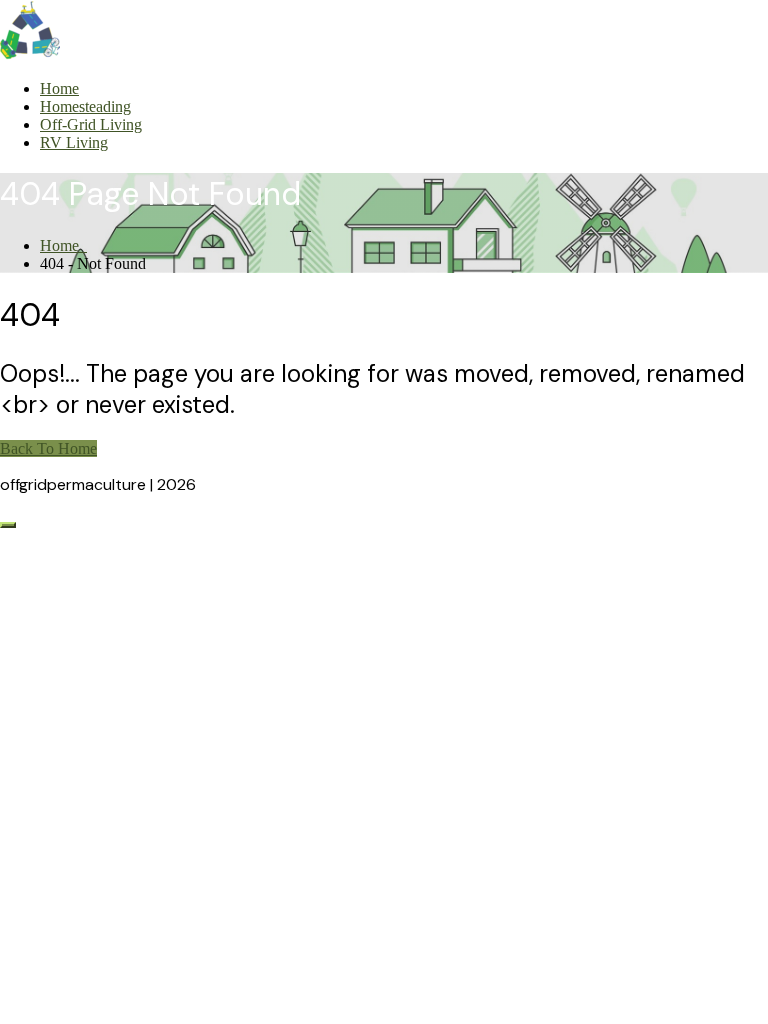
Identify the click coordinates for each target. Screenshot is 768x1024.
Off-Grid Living (91, 124)
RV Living (74, 142)
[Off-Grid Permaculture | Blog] (30, 54)
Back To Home (48, 448)
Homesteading (85, 106)
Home (59, 88)
